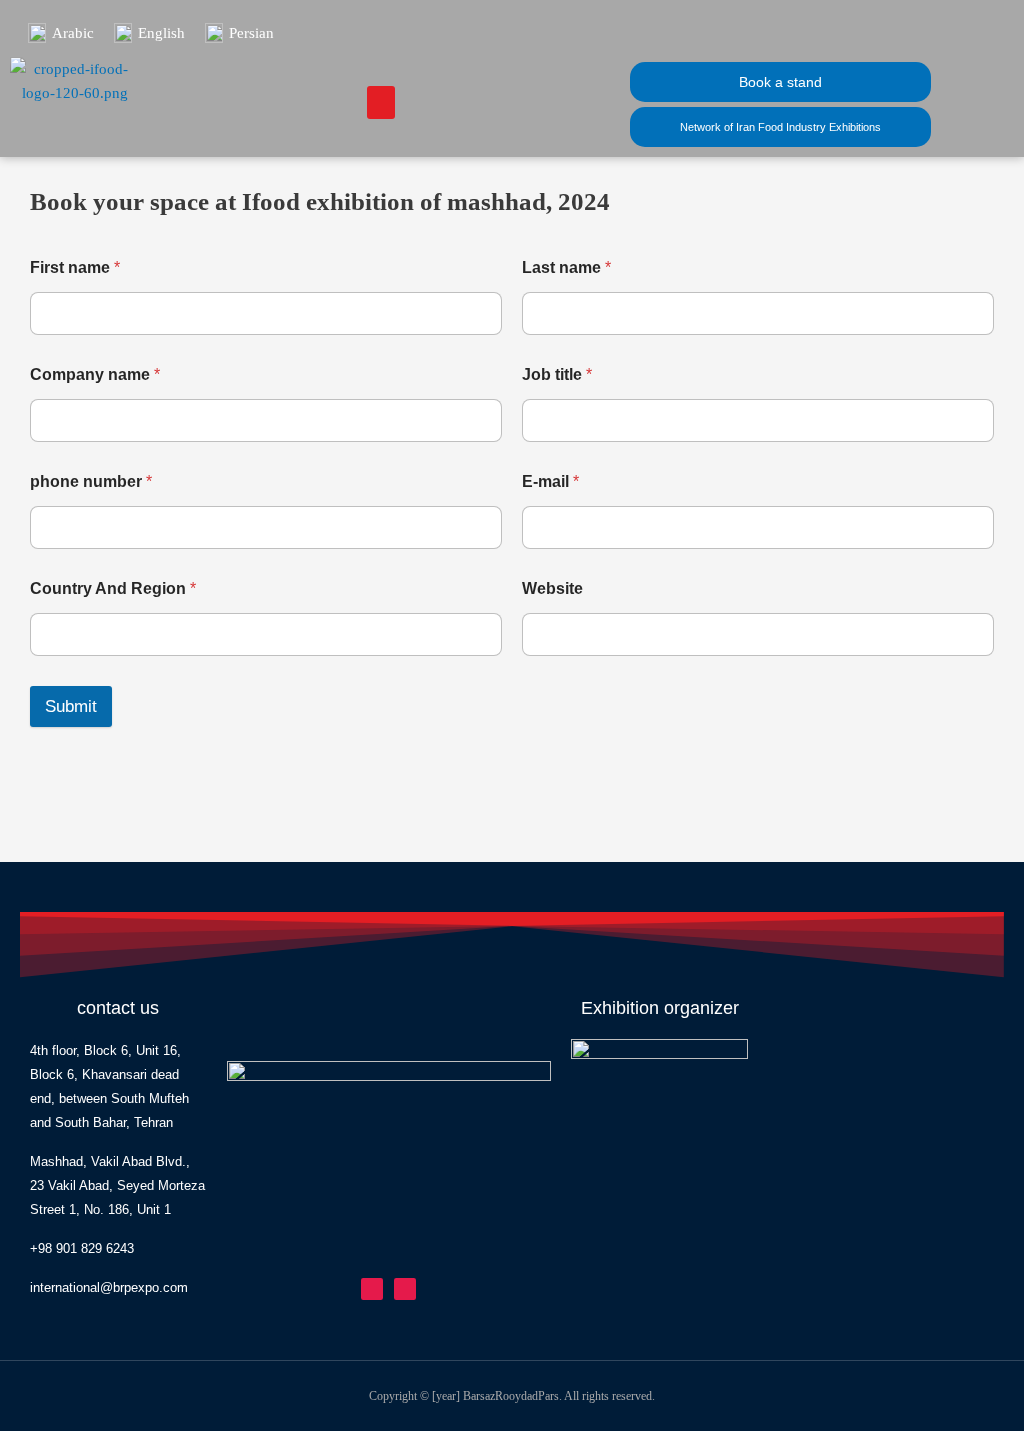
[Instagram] (372, 1289)
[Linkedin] (405, 1289)
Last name (566, 267)
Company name (95, 374)
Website (552, 588)
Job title (557, 374)
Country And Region (113, 588)
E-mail (550, 481)
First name (75, 267)
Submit (71, 706)
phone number (91, 481)
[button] (381, 102)
